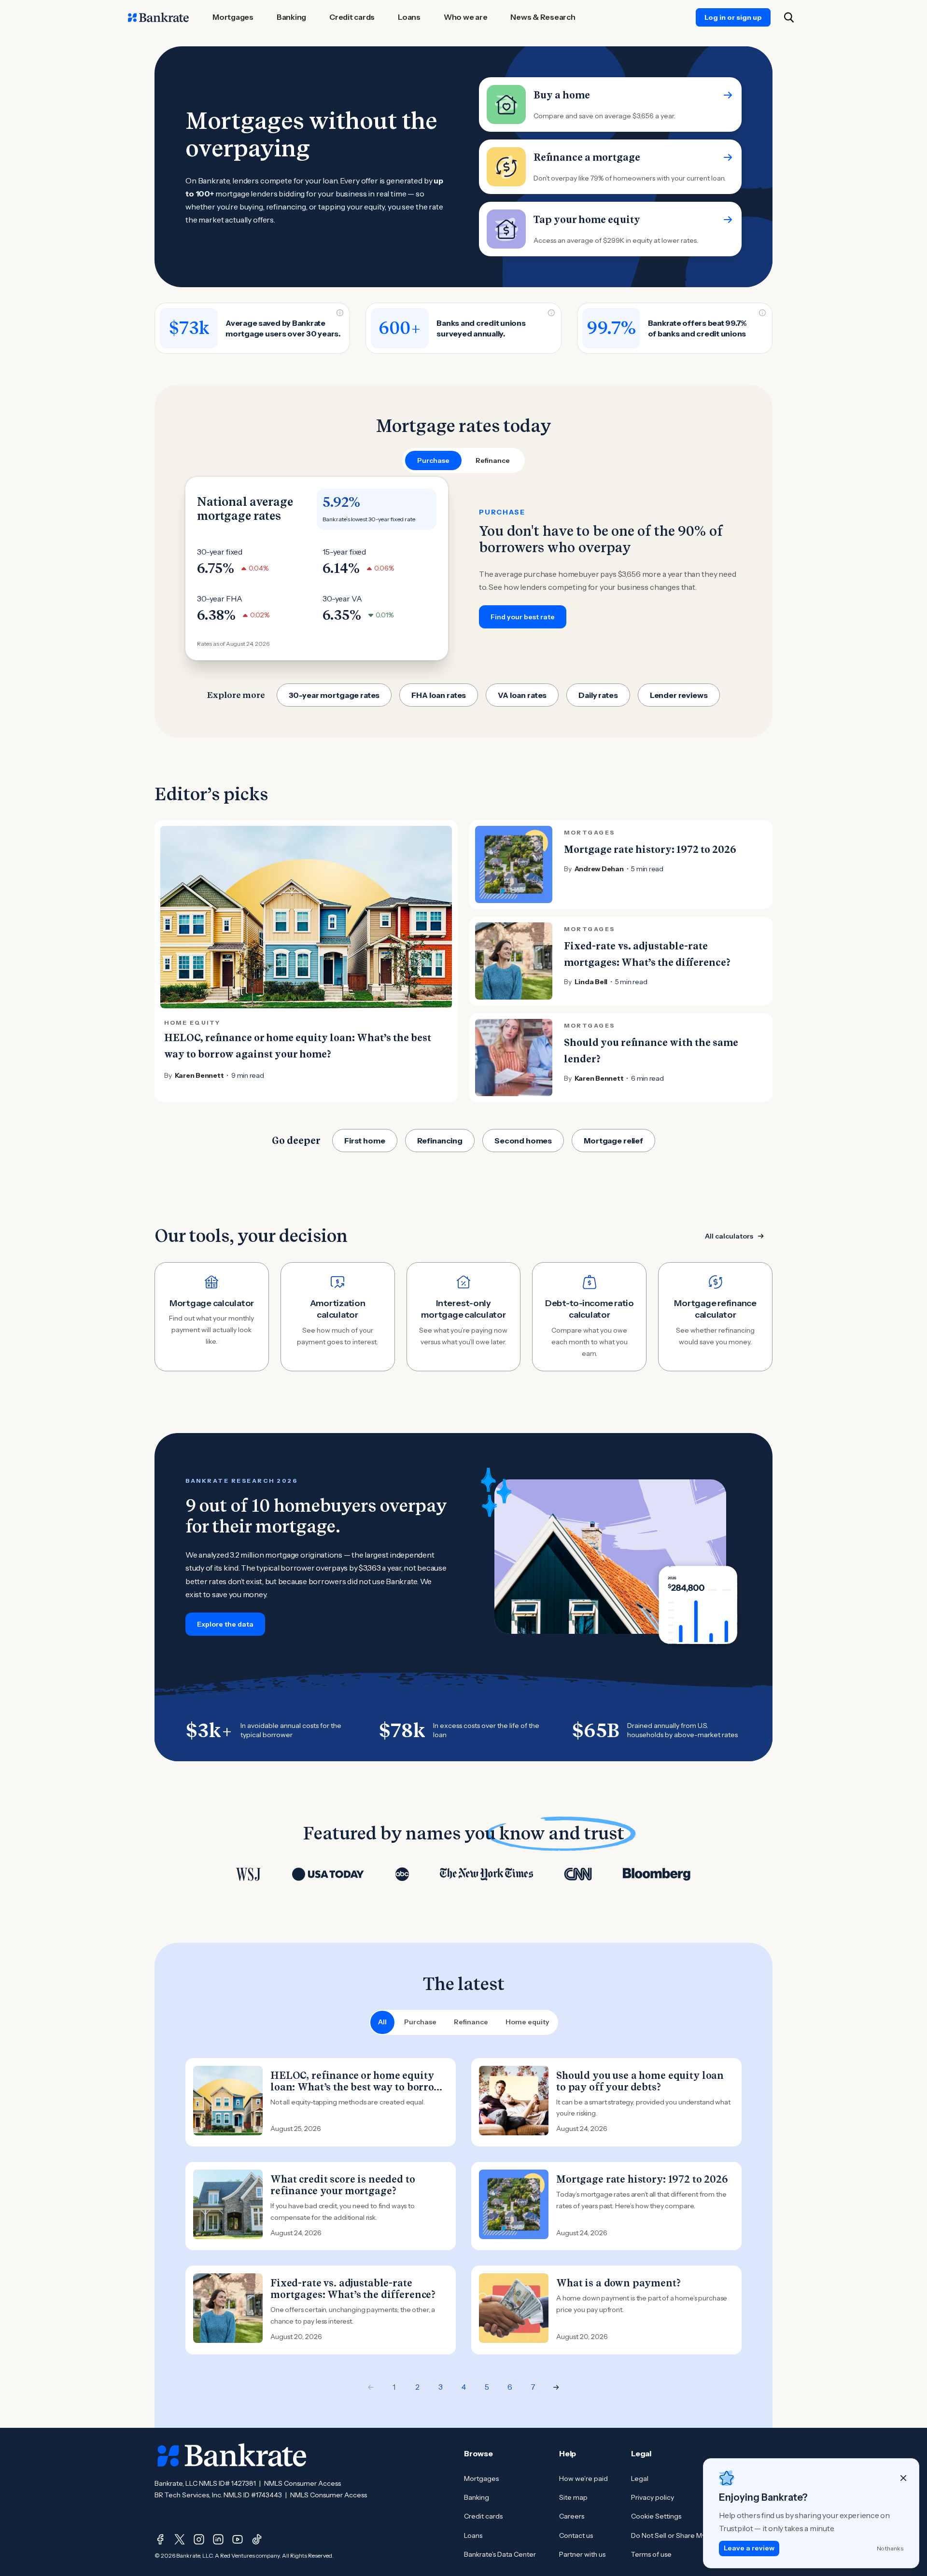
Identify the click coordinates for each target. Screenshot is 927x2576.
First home (365, 1141)
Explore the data (225, 1624)
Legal (640, 2479)
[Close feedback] (903, 2478)
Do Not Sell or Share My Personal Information (702, 2535)
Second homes (523, 1141)
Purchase (420, 2022)
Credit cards (483, 2516)
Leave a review (749, 2548)
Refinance (471, 2022)
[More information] (340, 313)
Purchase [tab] (433, 460)
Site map (573, 2497)
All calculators (729, 1236)
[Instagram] (199, 2539)
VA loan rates (522, 695)
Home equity (527, 2022)
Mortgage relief (613, 1141)
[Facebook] (160, 2539)
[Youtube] (238, 2539)
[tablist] (463, 460)
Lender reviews (679, 695)
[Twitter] (180, 2539)
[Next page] (556, 2387)
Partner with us (582, 2554)
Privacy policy (653, 2497)
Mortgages (481, 2479)
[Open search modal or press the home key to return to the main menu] (789, 17)
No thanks (890, 2548)
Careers (572, 2516)
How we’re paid (583, 2479)
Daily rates (598, 695)
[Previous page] (371, 2387)
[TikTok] (257, 2539)
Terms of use (651, 2554)
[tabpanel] (463, 569)
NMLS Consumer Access (302, 2483)
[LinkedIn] (218, 2539)
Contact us (576, 2535)
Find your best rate (523, 617)
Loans (473, 2535)
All (382, 2022)
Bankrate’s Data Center (500, 2554)
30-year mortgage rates (334, 695)
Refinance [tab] (493, 460)
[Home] (158, 17)
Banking (477, 2497)
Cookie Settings (656, 2516)
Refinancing (440, 1141)
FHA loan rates (439, 695)
